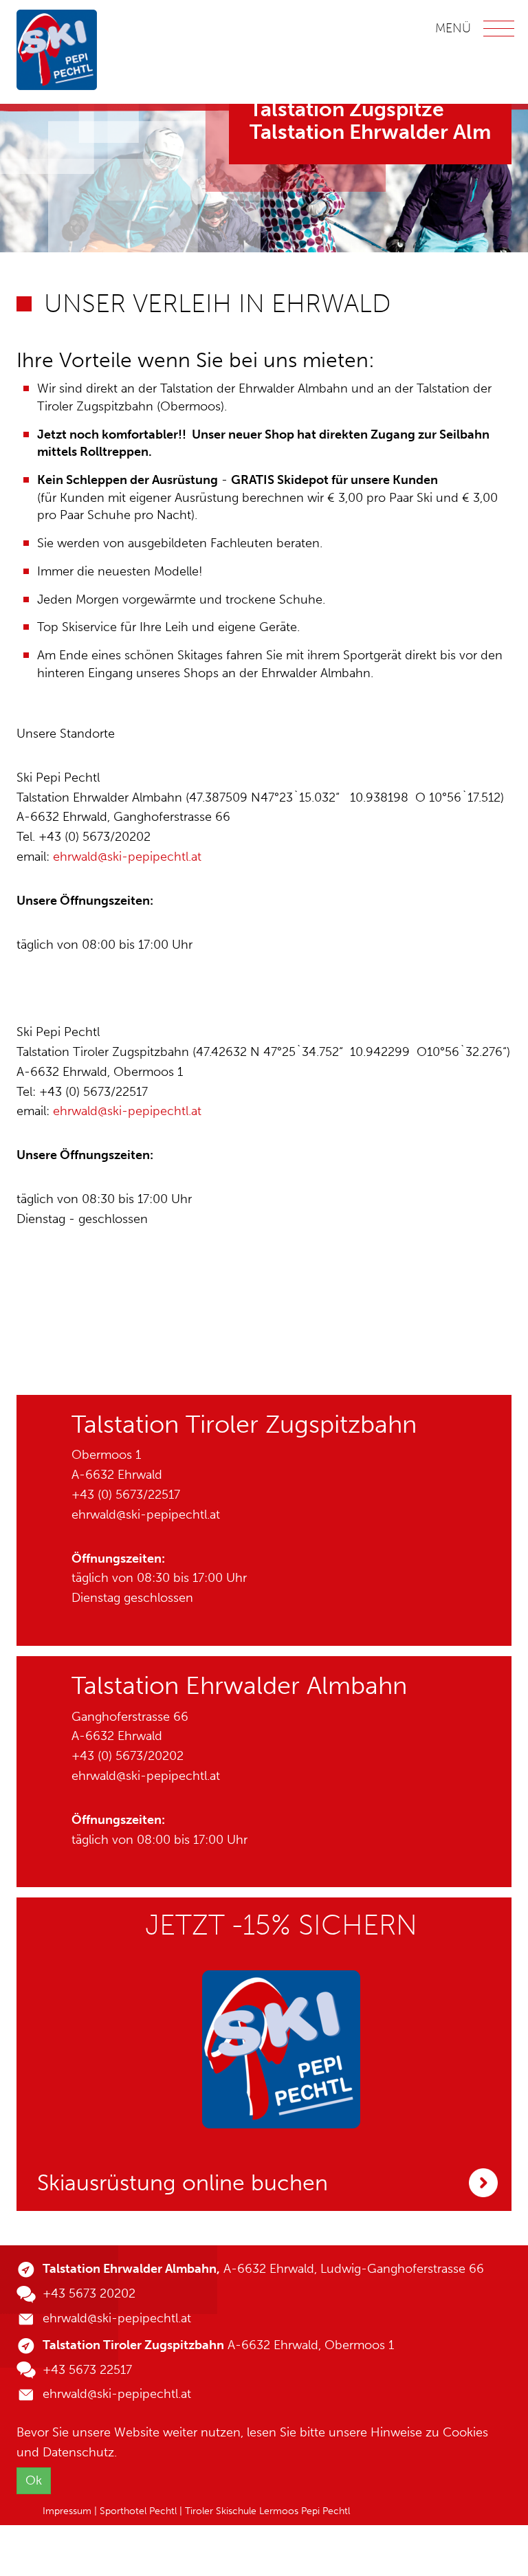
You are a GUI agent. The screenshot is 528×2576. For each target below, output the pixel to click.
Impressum (67, 2511)
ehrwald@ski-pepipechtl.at (127, 857)
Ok (34, 2480)
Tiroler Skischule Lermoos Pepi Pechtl (267, 2511)
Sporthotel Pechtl (138, 2511)
